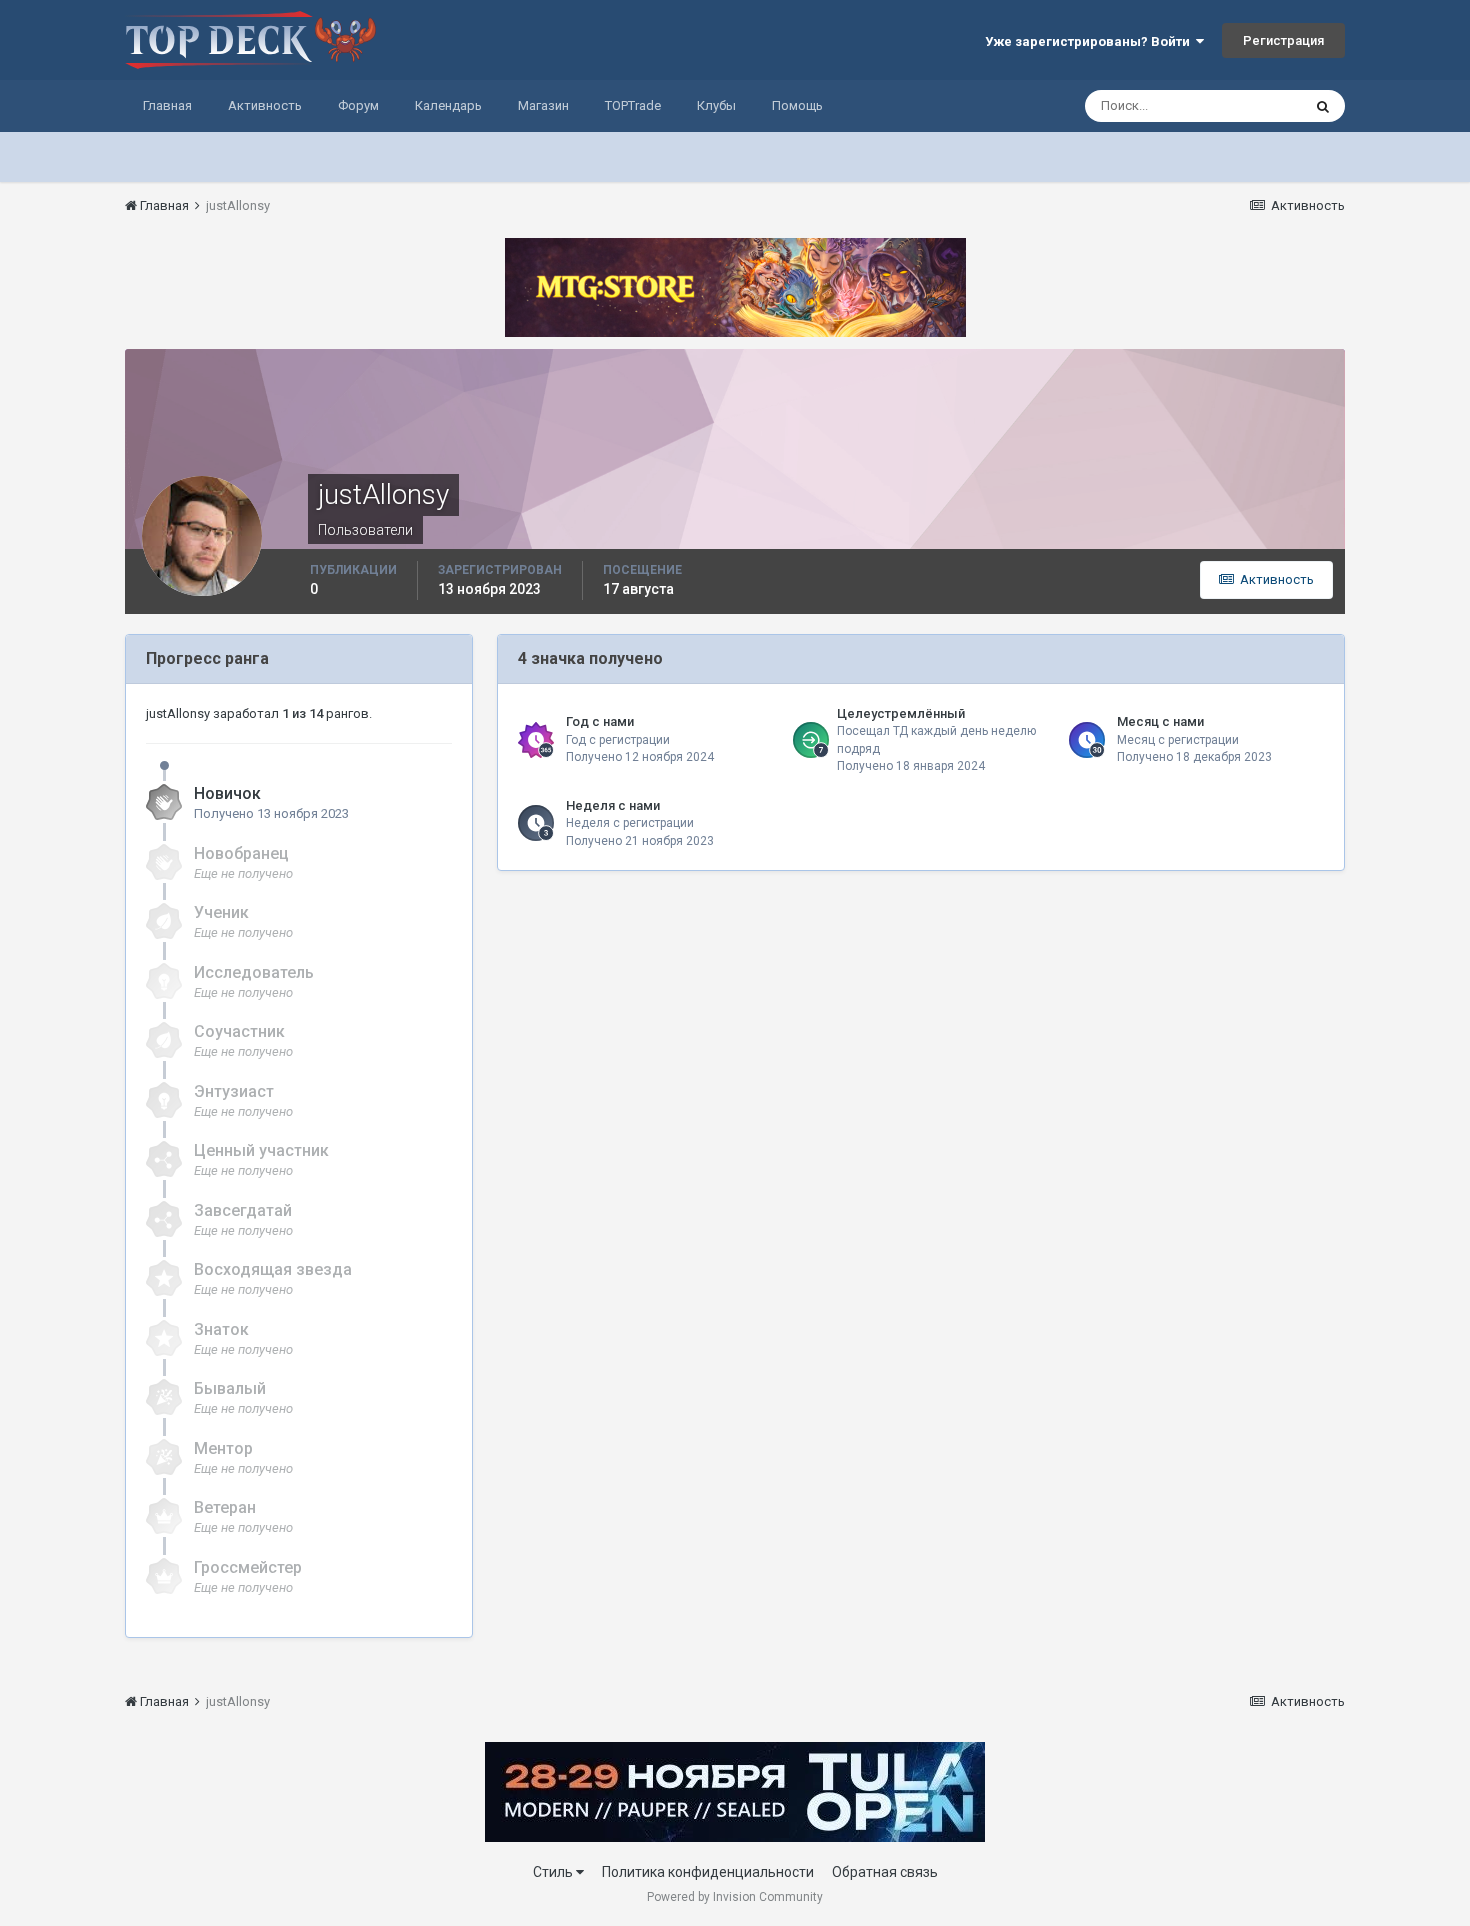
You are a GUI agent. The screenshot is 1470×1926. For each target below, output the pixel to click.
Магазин (543, 105)
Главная (167, 105)
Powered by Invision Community (735, 1897)
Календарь (448, 105)
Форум (358, 105)
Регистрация (1283, 40)
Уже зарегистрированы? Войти (1090, 41)
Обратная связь (885, 1872)
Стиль (554, 1872)
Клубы (716, 105)
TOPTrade (633, 105)
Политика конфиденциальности (708, 1872)
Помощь (797, 105)
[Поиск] (1323, 106)
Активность (265, 105)
